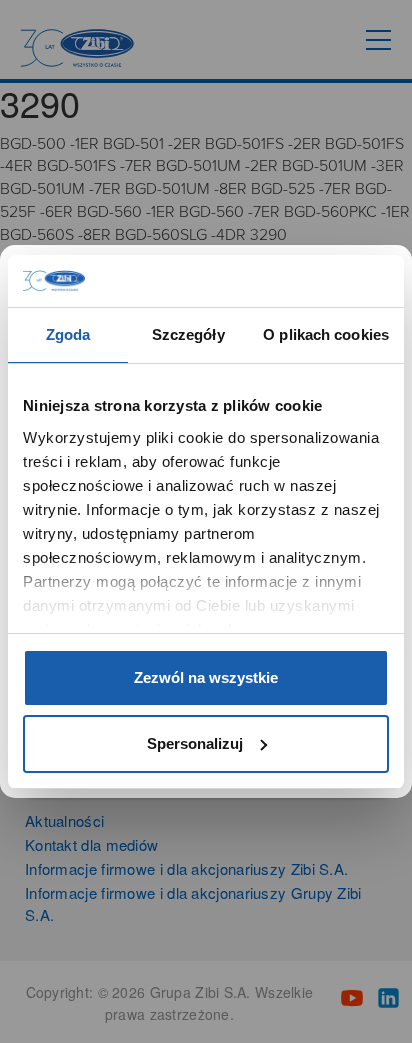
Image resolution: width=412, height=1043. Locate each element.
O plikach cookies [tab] (326, 334)
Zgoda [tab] (68, 334)
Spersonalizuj (195, 743)
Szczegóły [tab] (188, 334)
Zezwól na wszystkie (206, 677)
